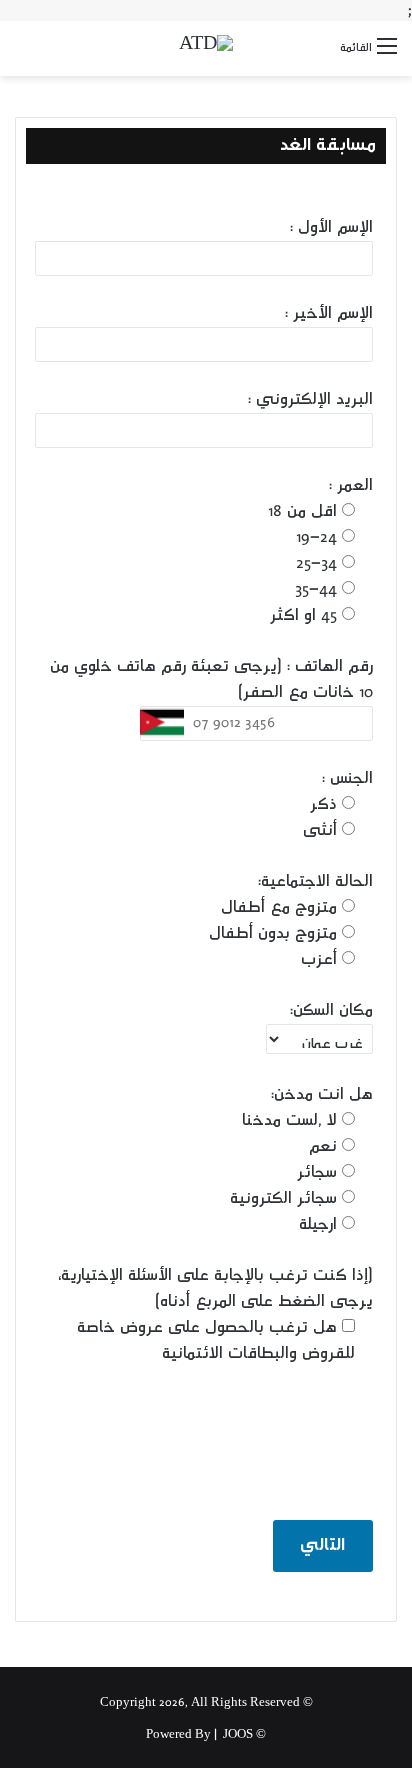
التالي (322, 1546)
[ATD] (206, 48)
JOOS (238, 1735)
